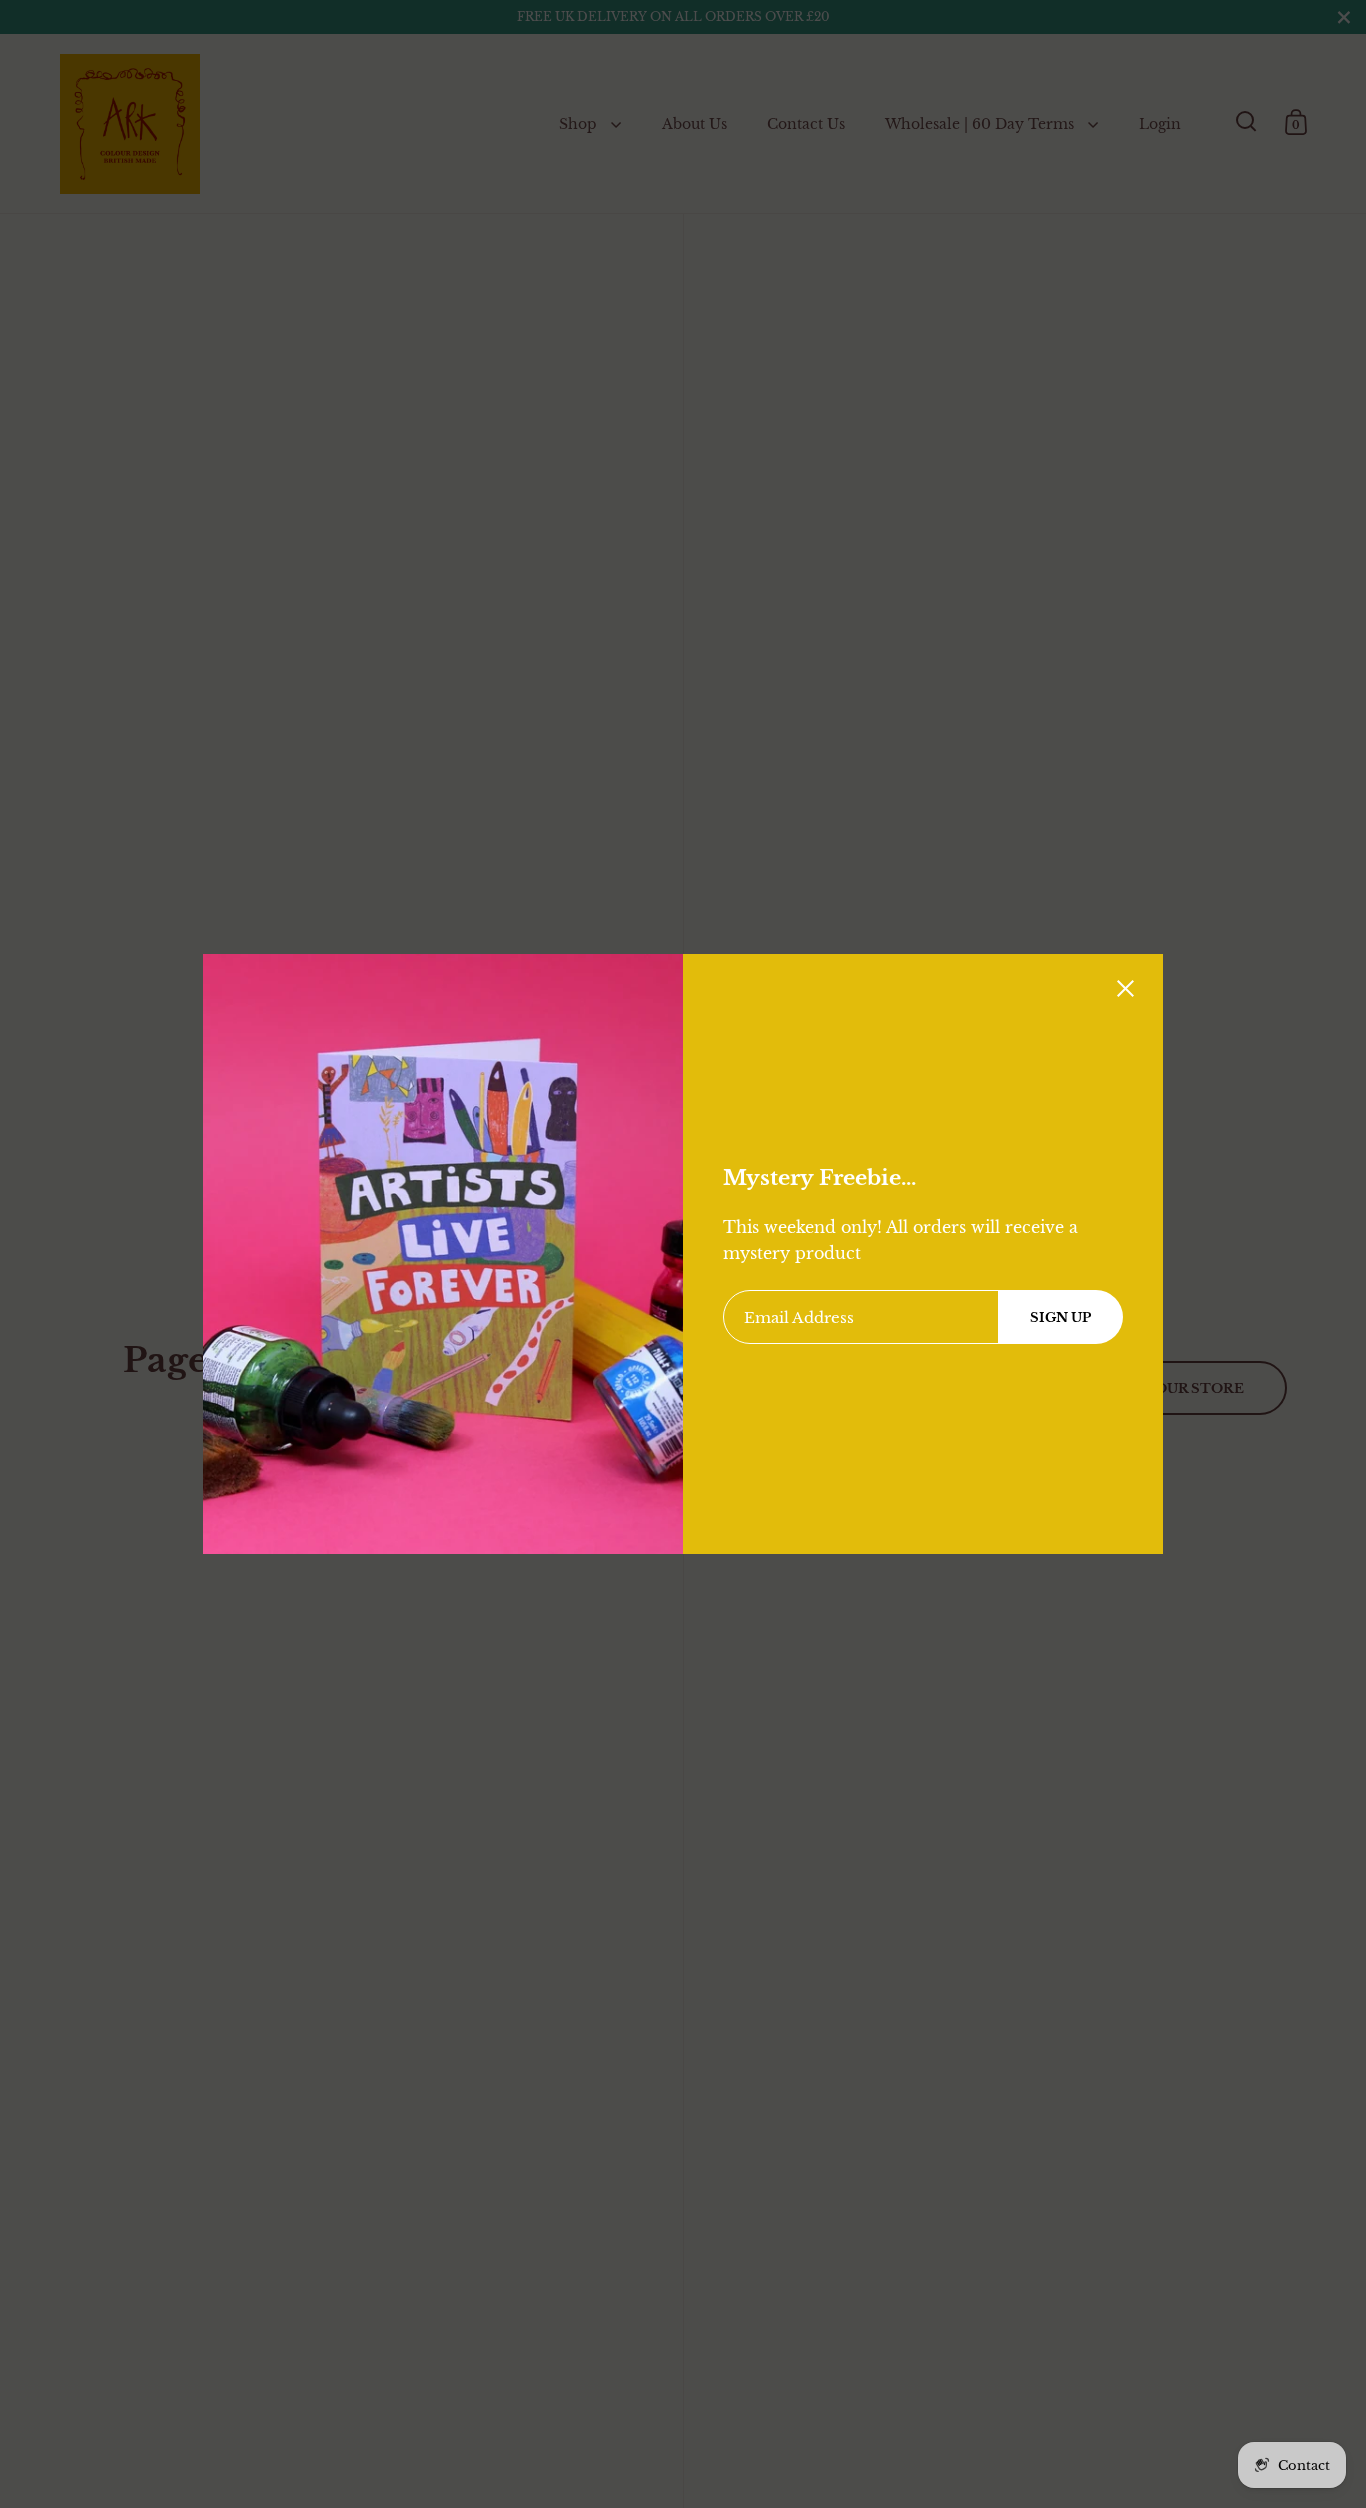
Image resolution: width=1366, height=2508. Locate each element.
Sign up (1060, 1317)
